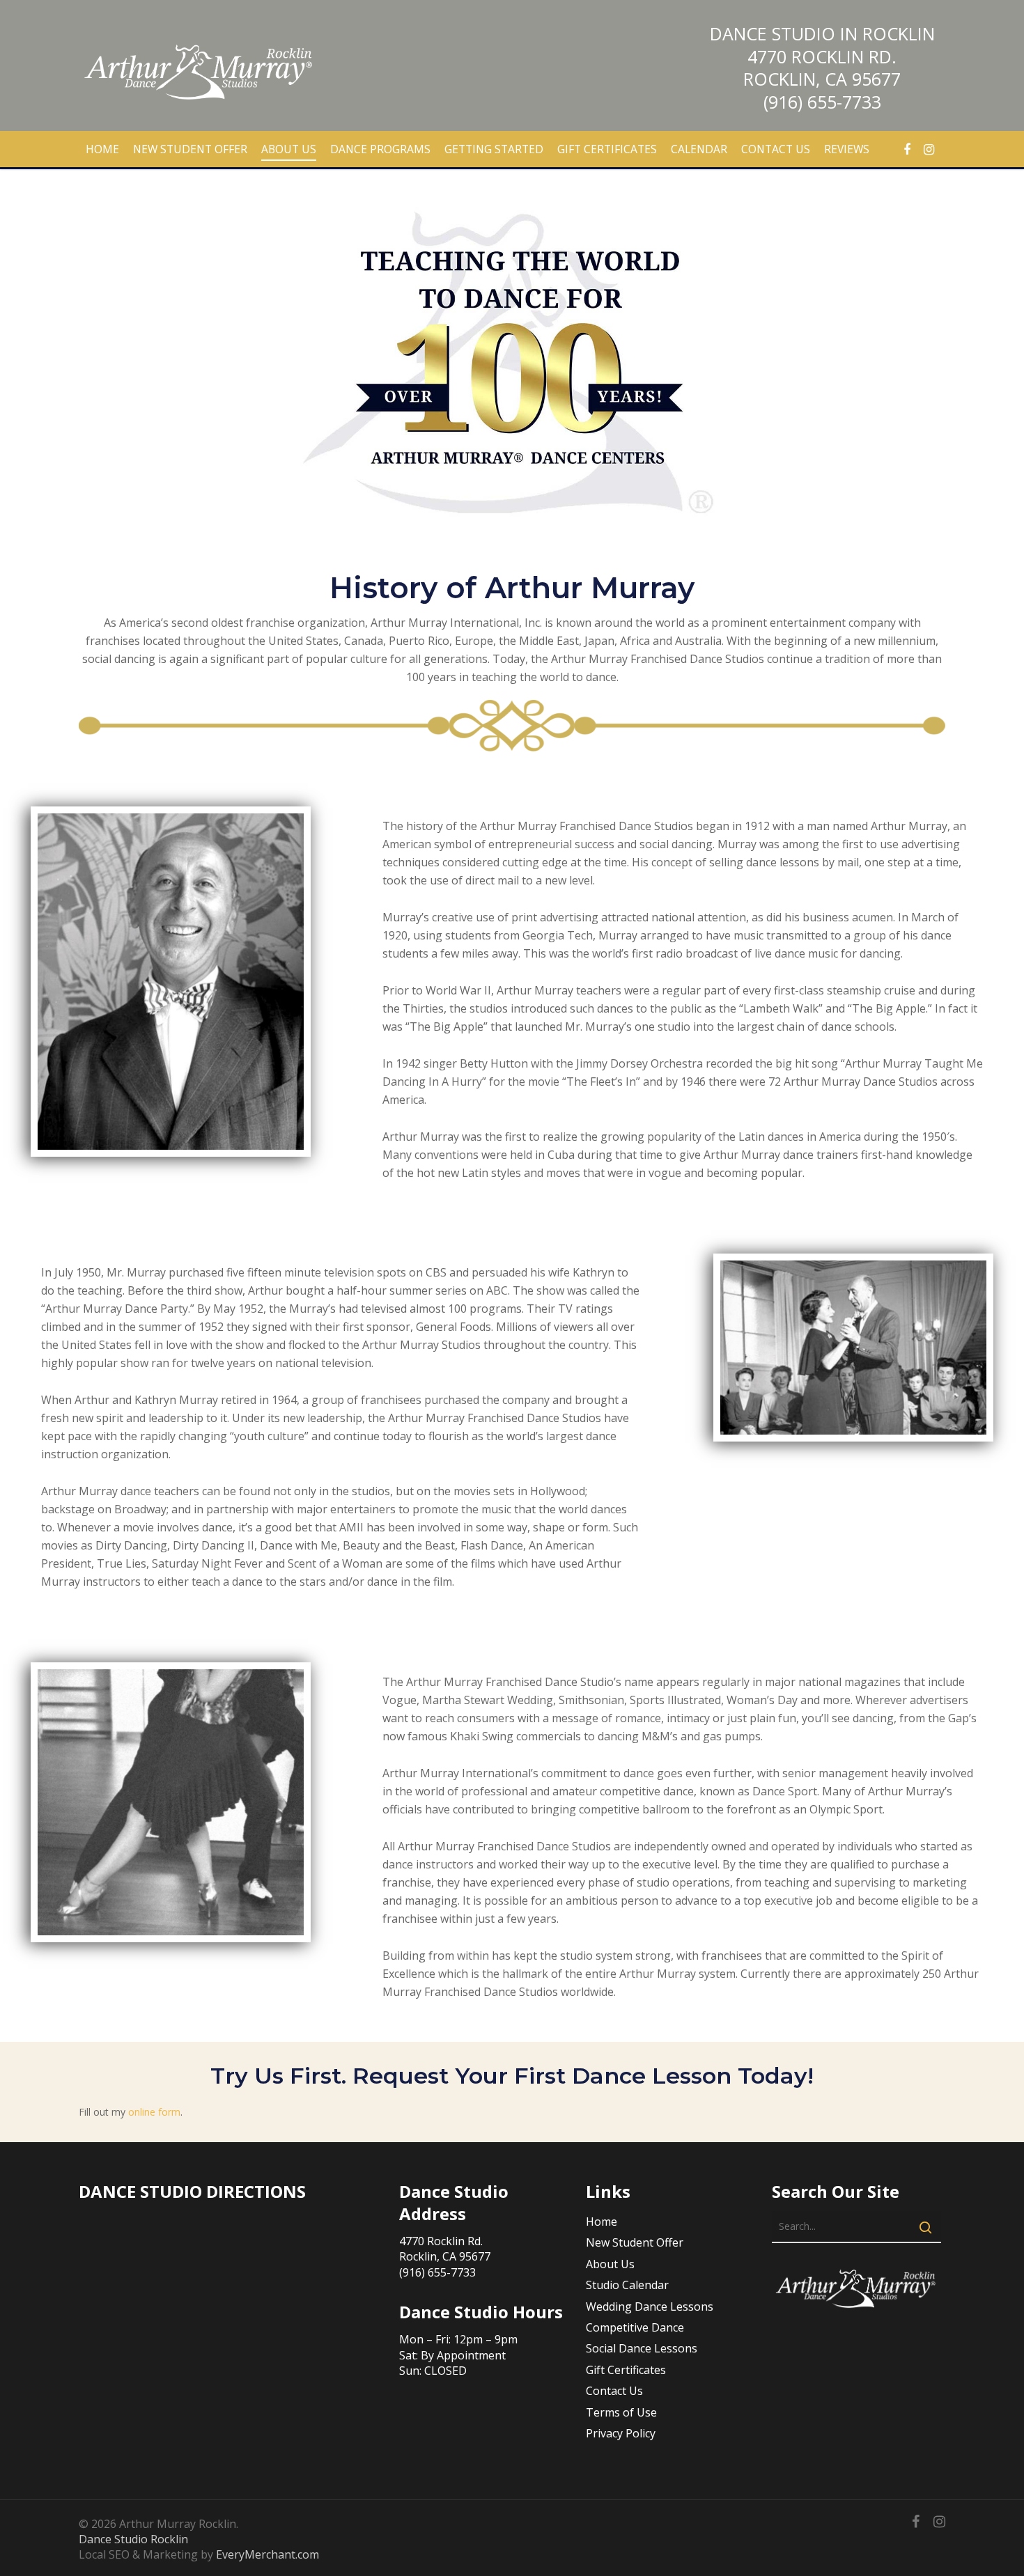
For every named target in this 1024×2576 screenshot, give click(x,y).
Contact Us (614, 2391)
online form (154, 2112)
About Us (610, 2264)
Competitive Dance (635, 2327)
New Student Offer (635, 2242)
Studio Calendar (627, 2285)
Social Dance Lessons (642, 2348)
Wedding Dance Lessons (650, 2306)
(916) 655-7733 (822, 102)
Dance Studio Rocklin (133, 2539)
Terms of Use (621, 2412)
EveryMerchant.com (267, 2554)
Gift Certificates (626, 2370)
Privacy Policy (621, 2433)
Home (602, 2222)
